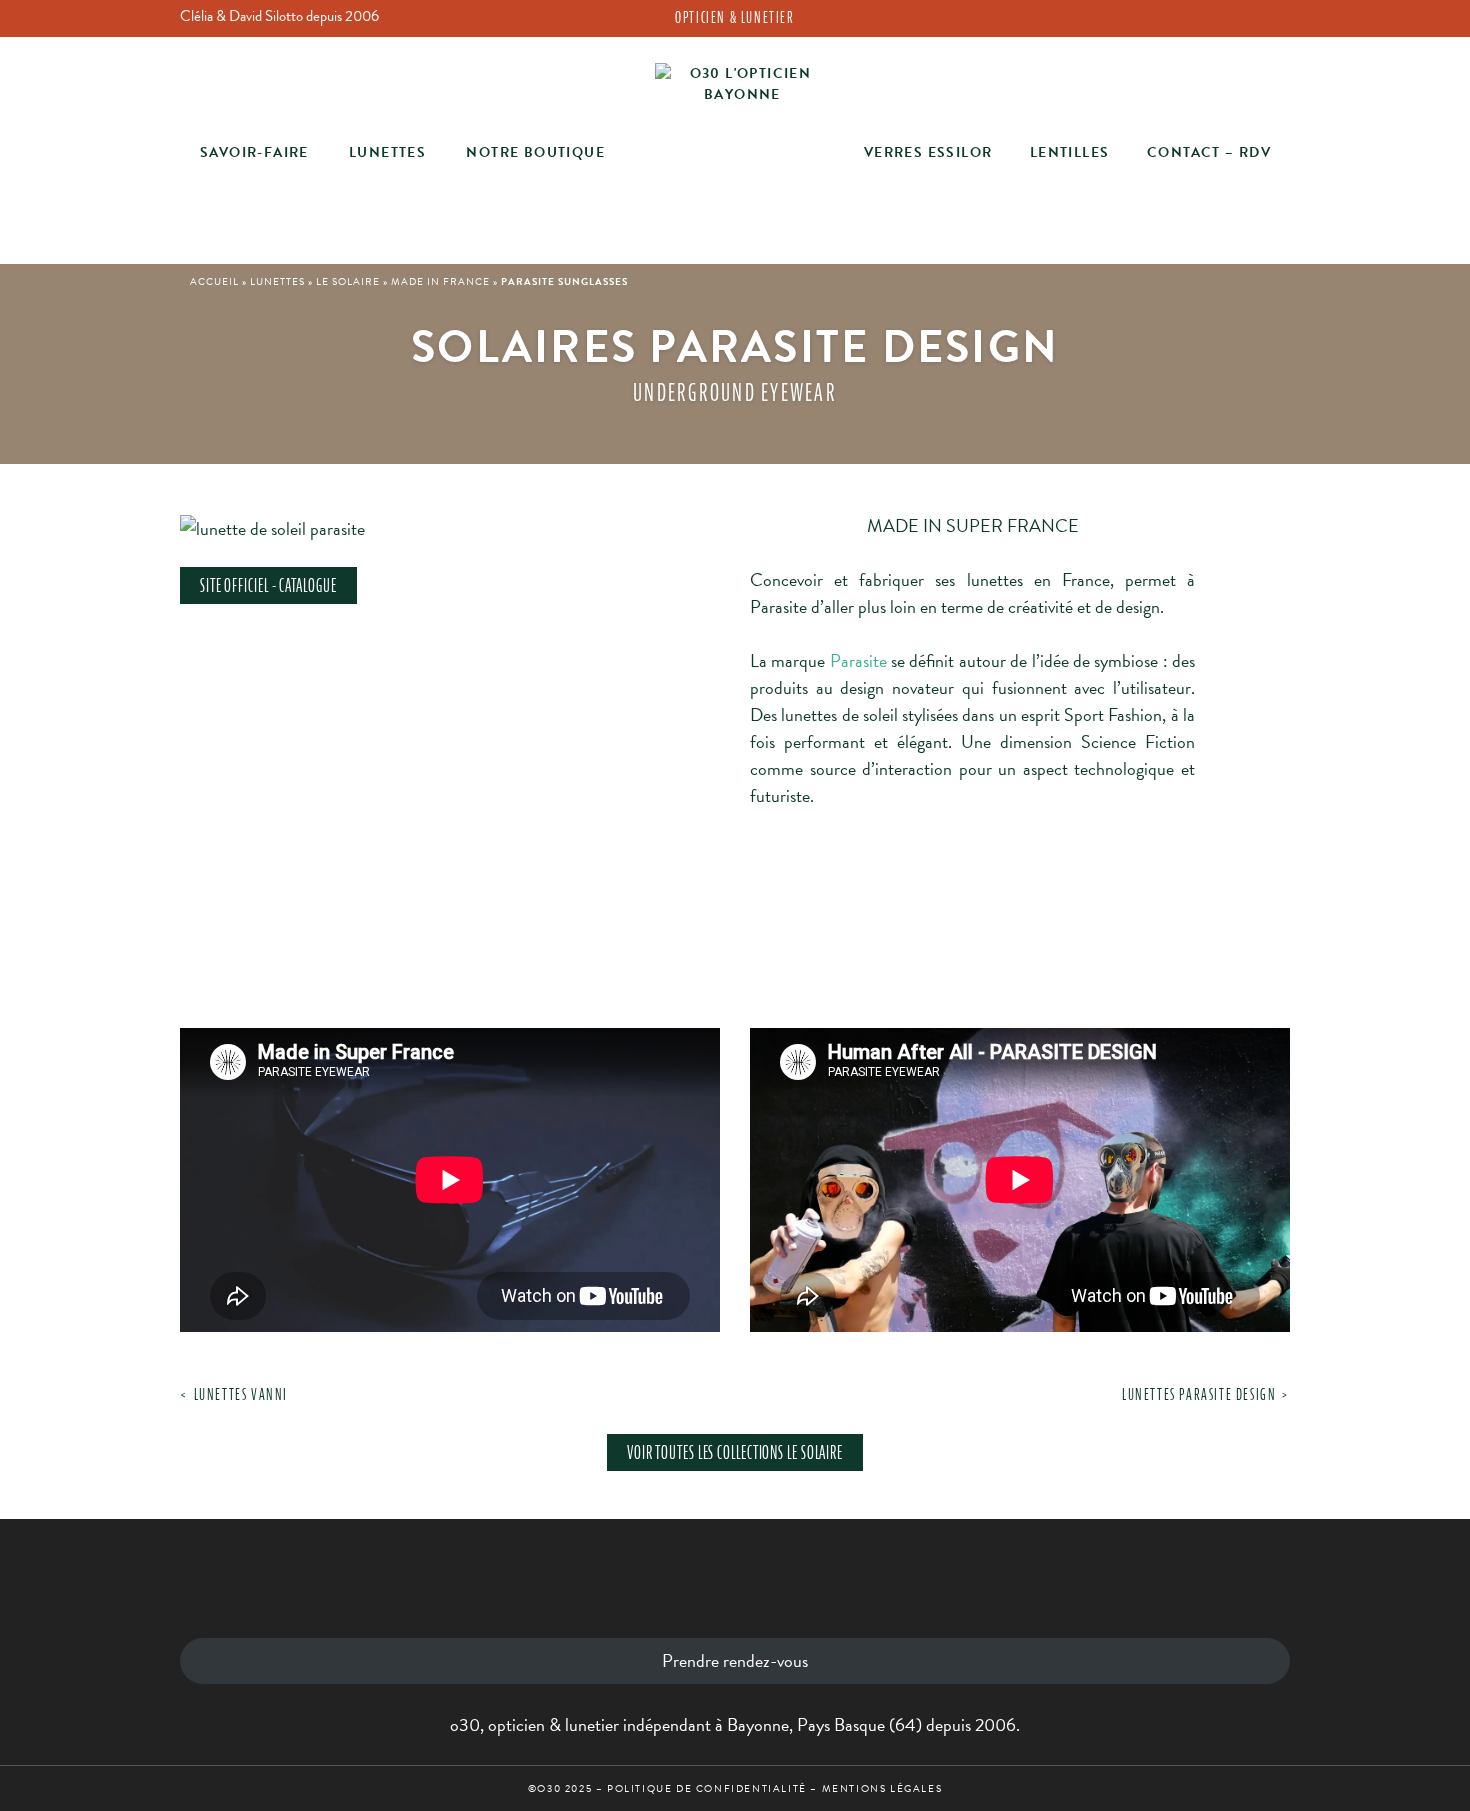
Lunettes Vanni (241, 1394)
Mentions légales (882, 1788)
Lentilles (1070, 152)
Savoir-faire (254, 152)
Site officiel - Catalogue (268, 585)
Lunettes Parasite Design (1199, 1394)
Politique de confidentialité (707, 1788)
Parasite (858, 660)
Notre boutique (535, 152)
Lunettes (387, 152)
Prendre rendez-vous (735, 1660)
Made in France (440, 281)
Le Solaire (348, 281)
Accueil (214, 281)
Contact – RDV (1209, 152)
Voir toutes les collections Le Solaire (735, 1452)
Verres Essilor (928, 152)
